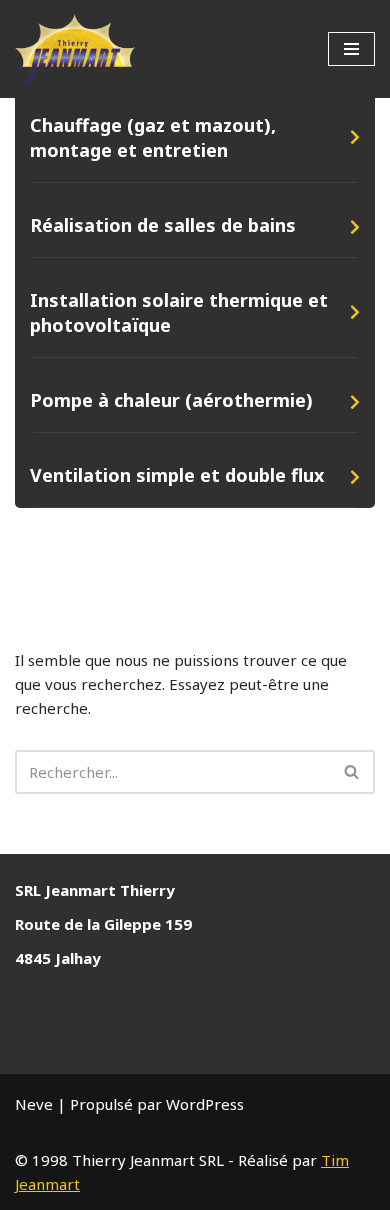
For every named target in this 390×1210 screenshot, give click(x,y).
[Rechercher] (352, 772)
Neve (34, 1104)
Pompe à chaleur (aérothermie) (171, 400)
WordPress (205, 1104)
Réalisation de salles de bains (163, 225)
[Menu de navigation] (351, 49)
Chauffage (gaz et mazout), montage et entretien (153, 137)
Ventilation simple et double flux (177, 475)
